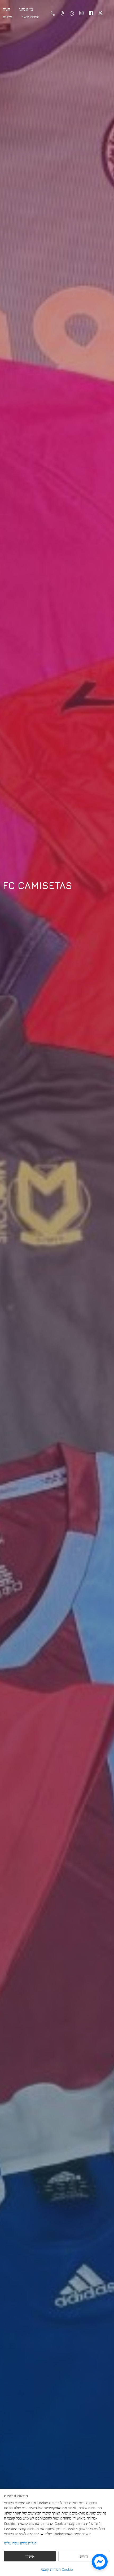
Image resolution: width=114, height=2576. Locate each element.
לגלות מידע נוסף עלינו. (21, 2543)
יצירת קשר (30, 17)
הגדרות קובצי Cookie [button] (57, 2569)
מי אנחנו (26, 9)
